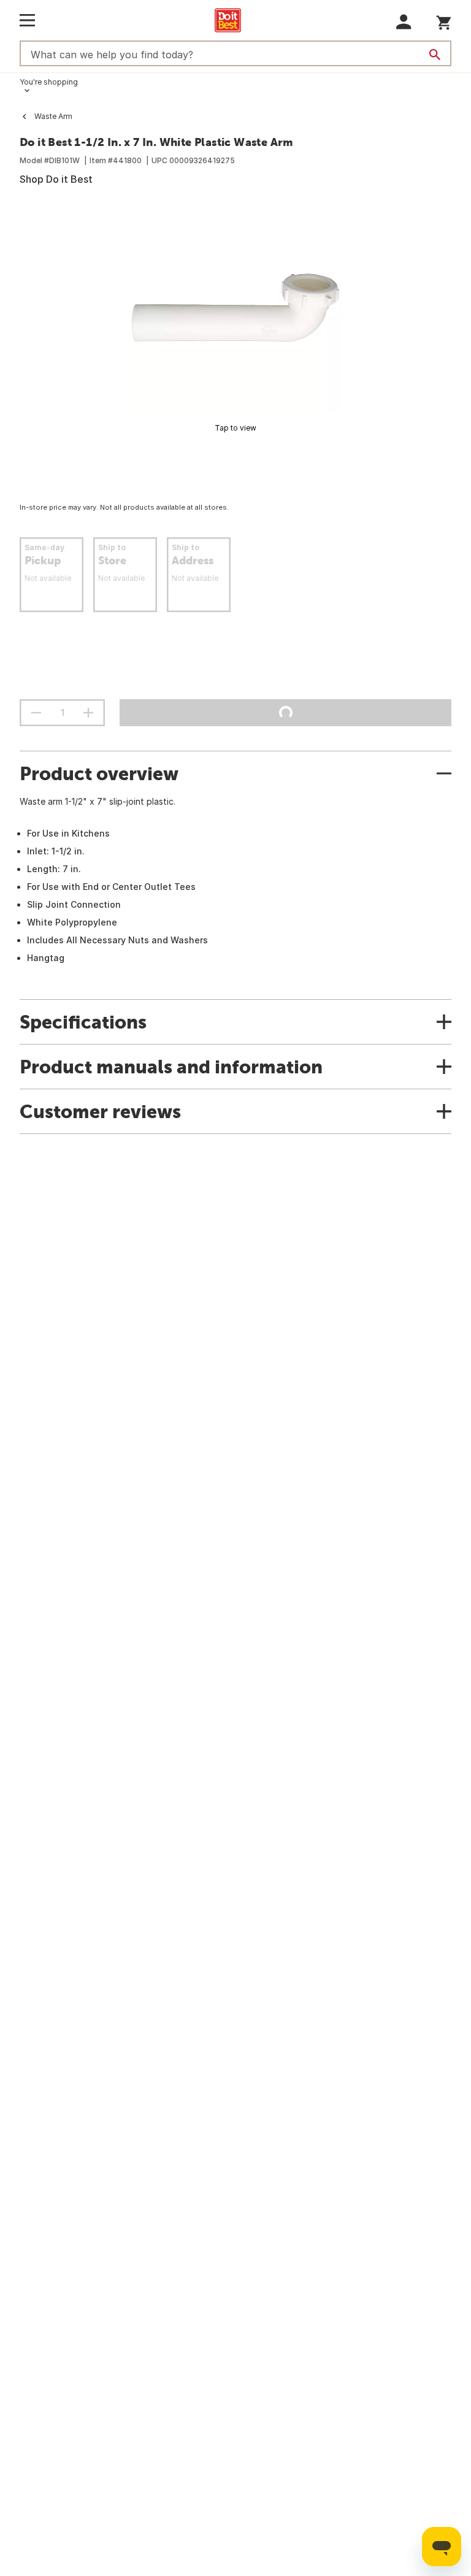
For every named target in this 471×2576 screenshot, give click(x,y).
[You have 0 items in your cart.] (444, 21)
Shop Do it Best (56, 179)
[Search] (435, 55)
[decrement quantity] (36, 713)
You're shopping (49, 82)
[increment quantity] (88, 713)
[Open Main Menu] (27, 20)
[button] (404, 22)
